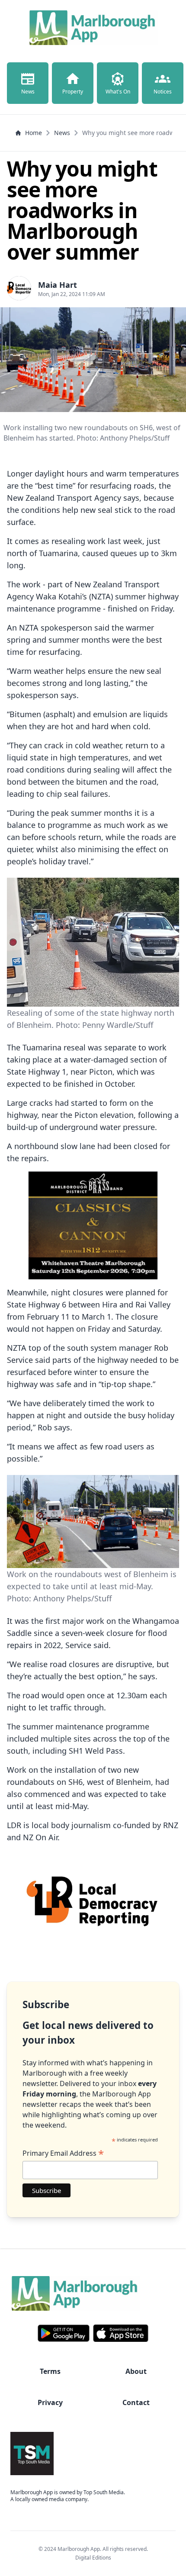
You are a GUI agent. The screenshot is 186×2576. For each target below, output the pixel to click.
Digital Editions (93, 2558)
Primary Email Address (63, 2153)
